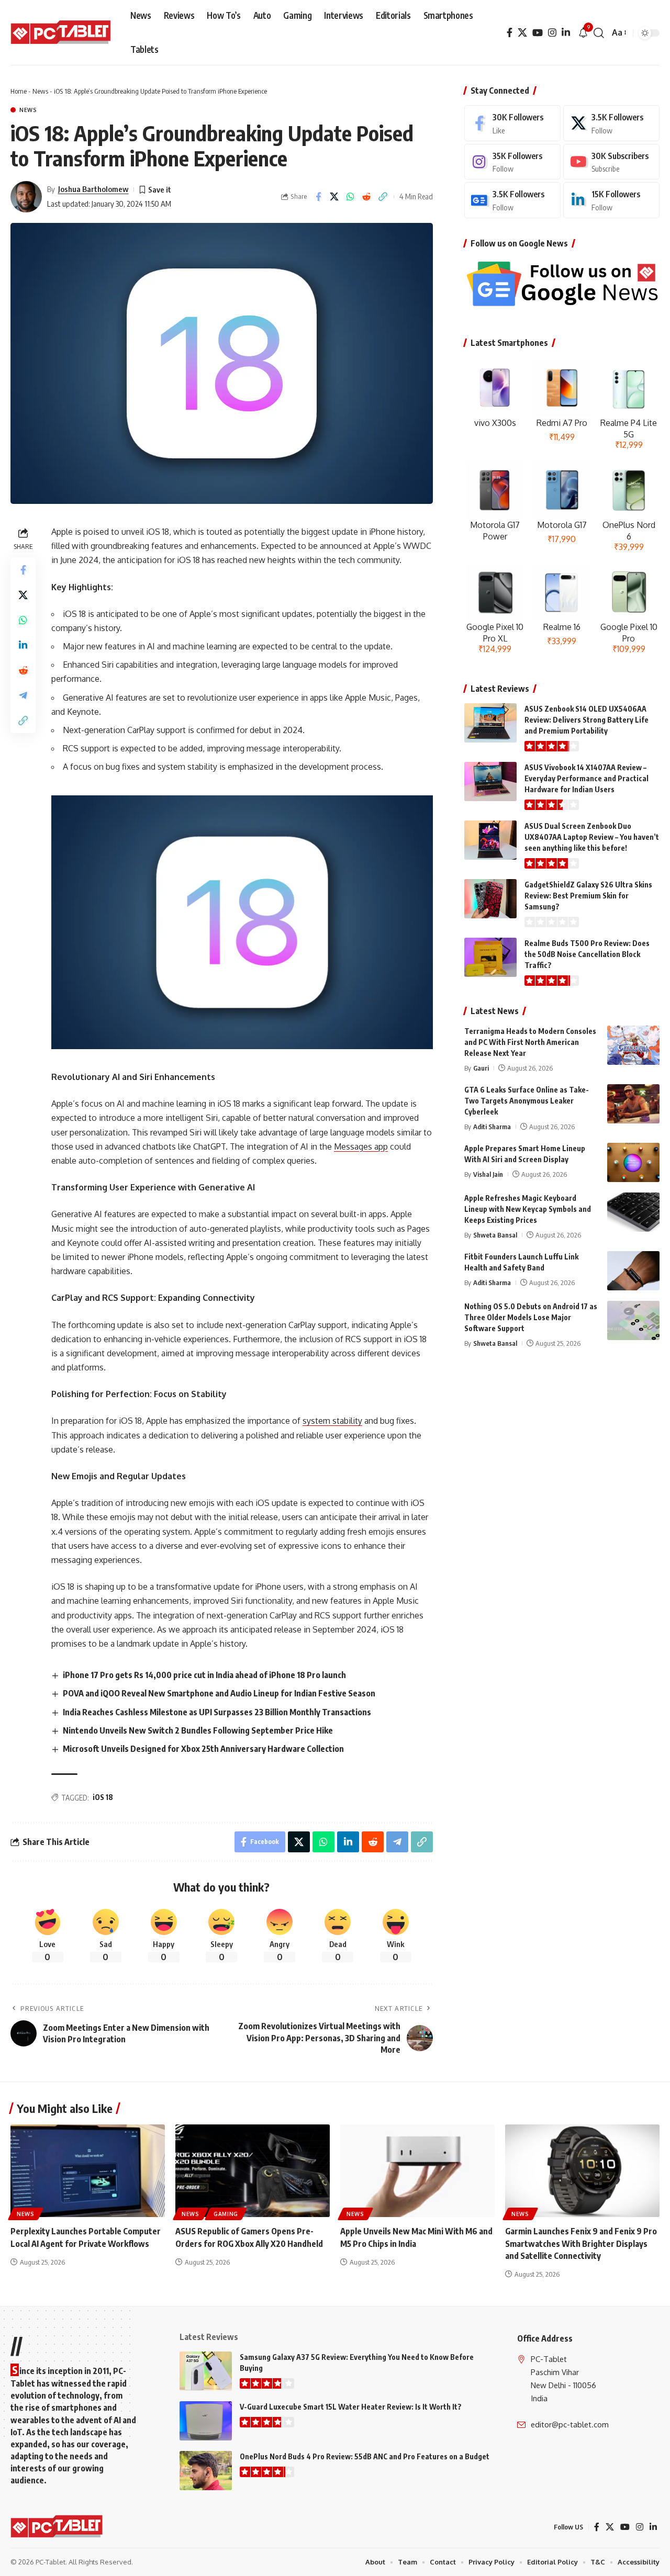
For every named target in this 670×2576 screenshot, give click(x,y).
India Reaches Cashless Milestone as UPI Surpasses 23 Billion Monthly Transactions (217, 1712)
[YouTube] (538, 33)
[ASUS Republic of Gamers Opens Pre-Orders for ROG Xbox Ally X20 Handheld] (253, 2171)
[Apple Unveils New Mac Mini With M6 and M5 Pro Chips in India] (417, 2171)
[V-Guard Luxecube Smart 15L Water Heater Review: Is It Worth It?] (206, 2421)
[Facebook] (510, 33)
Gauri (481, 1068)
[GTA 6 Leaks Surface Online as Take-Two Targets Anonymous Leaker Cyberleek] (633, 1104)
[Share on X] (334, 197)
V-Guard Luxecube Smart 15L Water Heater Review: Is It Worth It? (351, 2407)
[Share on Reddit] (367, 197)
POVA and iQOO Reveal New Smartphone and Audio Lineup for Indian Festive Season (219, 1693)
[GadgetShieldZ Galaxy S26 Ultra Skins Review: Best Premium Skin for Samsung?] (490, 899)
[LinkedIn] (566, 33)
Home (19, 91)
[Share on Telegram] (23, 696)
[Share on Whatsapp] (351, 197)
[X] (522, 33)
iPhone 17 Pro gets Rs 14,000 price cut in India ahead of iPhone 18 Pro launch (204, 1675)
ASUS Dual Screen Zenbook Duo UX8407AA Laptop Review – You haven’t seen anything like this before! (592, 837)
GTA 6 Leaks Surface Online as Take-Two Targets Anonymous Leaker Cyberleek (527, 1101)
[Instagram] (552, 33)
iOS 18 (103, 1797)
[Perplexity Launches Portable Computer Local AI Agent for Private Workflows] (88, 2171)
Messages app (361, 1146)
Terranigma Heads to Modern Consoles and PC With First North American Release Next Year (530, 1042)
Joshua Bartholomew (93, 189)
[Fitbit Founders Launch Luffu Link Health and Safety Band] (633, 1271)
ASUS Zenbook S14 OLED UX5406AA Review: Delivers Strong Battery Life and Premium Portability (587, 720)
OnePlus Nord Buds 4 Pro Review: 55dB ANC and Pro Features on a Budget (365, 2456)
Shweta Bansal (495, 1235)
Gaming (226, 2214)
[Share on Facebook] (318, 197)
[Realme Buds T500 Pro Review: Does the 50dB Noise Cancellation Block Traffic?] (490, 957)
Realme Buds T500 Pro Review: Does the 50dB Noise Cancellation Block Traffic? (587, 954)
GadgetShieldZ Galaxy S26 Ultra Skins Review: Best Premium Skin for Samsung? (588, 896)
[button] (599, 33)
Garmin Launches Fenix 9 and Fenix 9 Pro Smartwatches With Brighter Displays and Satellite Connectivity (581, 2243)
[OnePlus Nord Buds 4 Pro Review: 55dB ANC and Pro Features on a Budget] (206, 2471)
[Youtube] (611, 162)
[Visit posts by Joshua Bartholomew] (26, 197)
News (40, 91)
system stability (332, 1421)
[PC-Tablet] (62, 33)
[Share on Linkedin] (23, 646)
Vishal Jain (488, 1174)
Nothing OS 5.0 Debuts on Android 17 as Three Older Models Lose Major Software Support (531, 1317)
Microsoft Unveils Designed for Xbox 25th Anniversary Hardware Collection (203, 1749)
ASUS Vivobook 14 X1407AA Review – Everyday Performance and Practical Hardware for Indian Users (587, 778)
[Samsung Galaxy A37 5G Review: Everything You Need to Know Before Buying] (206, 2371)
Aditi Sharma (492, 1127)
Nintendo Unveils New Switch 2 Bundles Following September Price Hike (198, 1730)
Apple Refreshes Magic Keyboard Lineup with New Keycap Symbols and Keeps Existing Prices (528, 1209)
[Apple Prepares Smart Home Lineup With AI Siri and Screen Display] (633, 1162)
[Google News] (512, 200)
